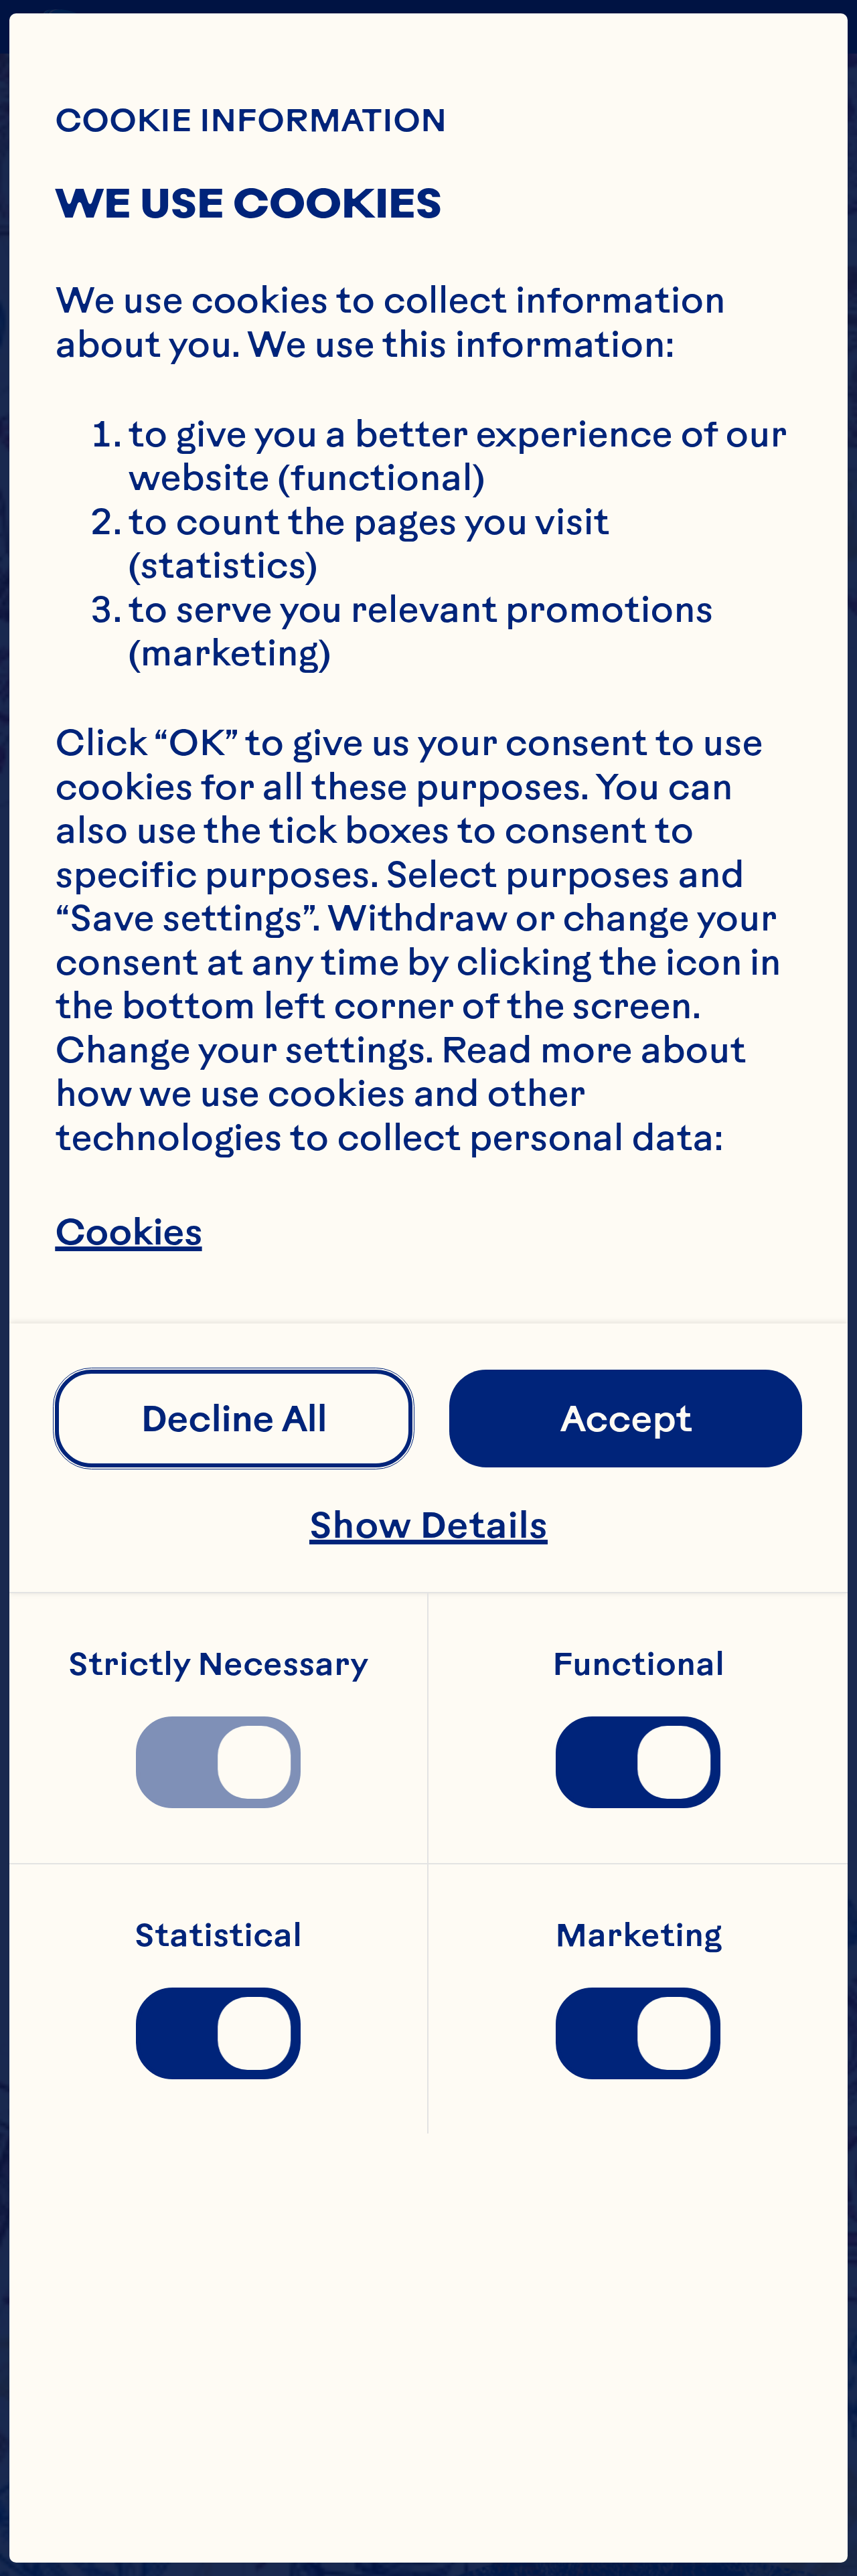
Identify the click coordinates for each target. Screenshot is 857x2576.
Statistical (218, 1935)
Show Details (428, 1525)
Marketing (638, 1935)
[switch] (218, 1763)
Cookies (128, 1233)
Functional (638, 1664)
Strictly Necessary (218, 1664)
